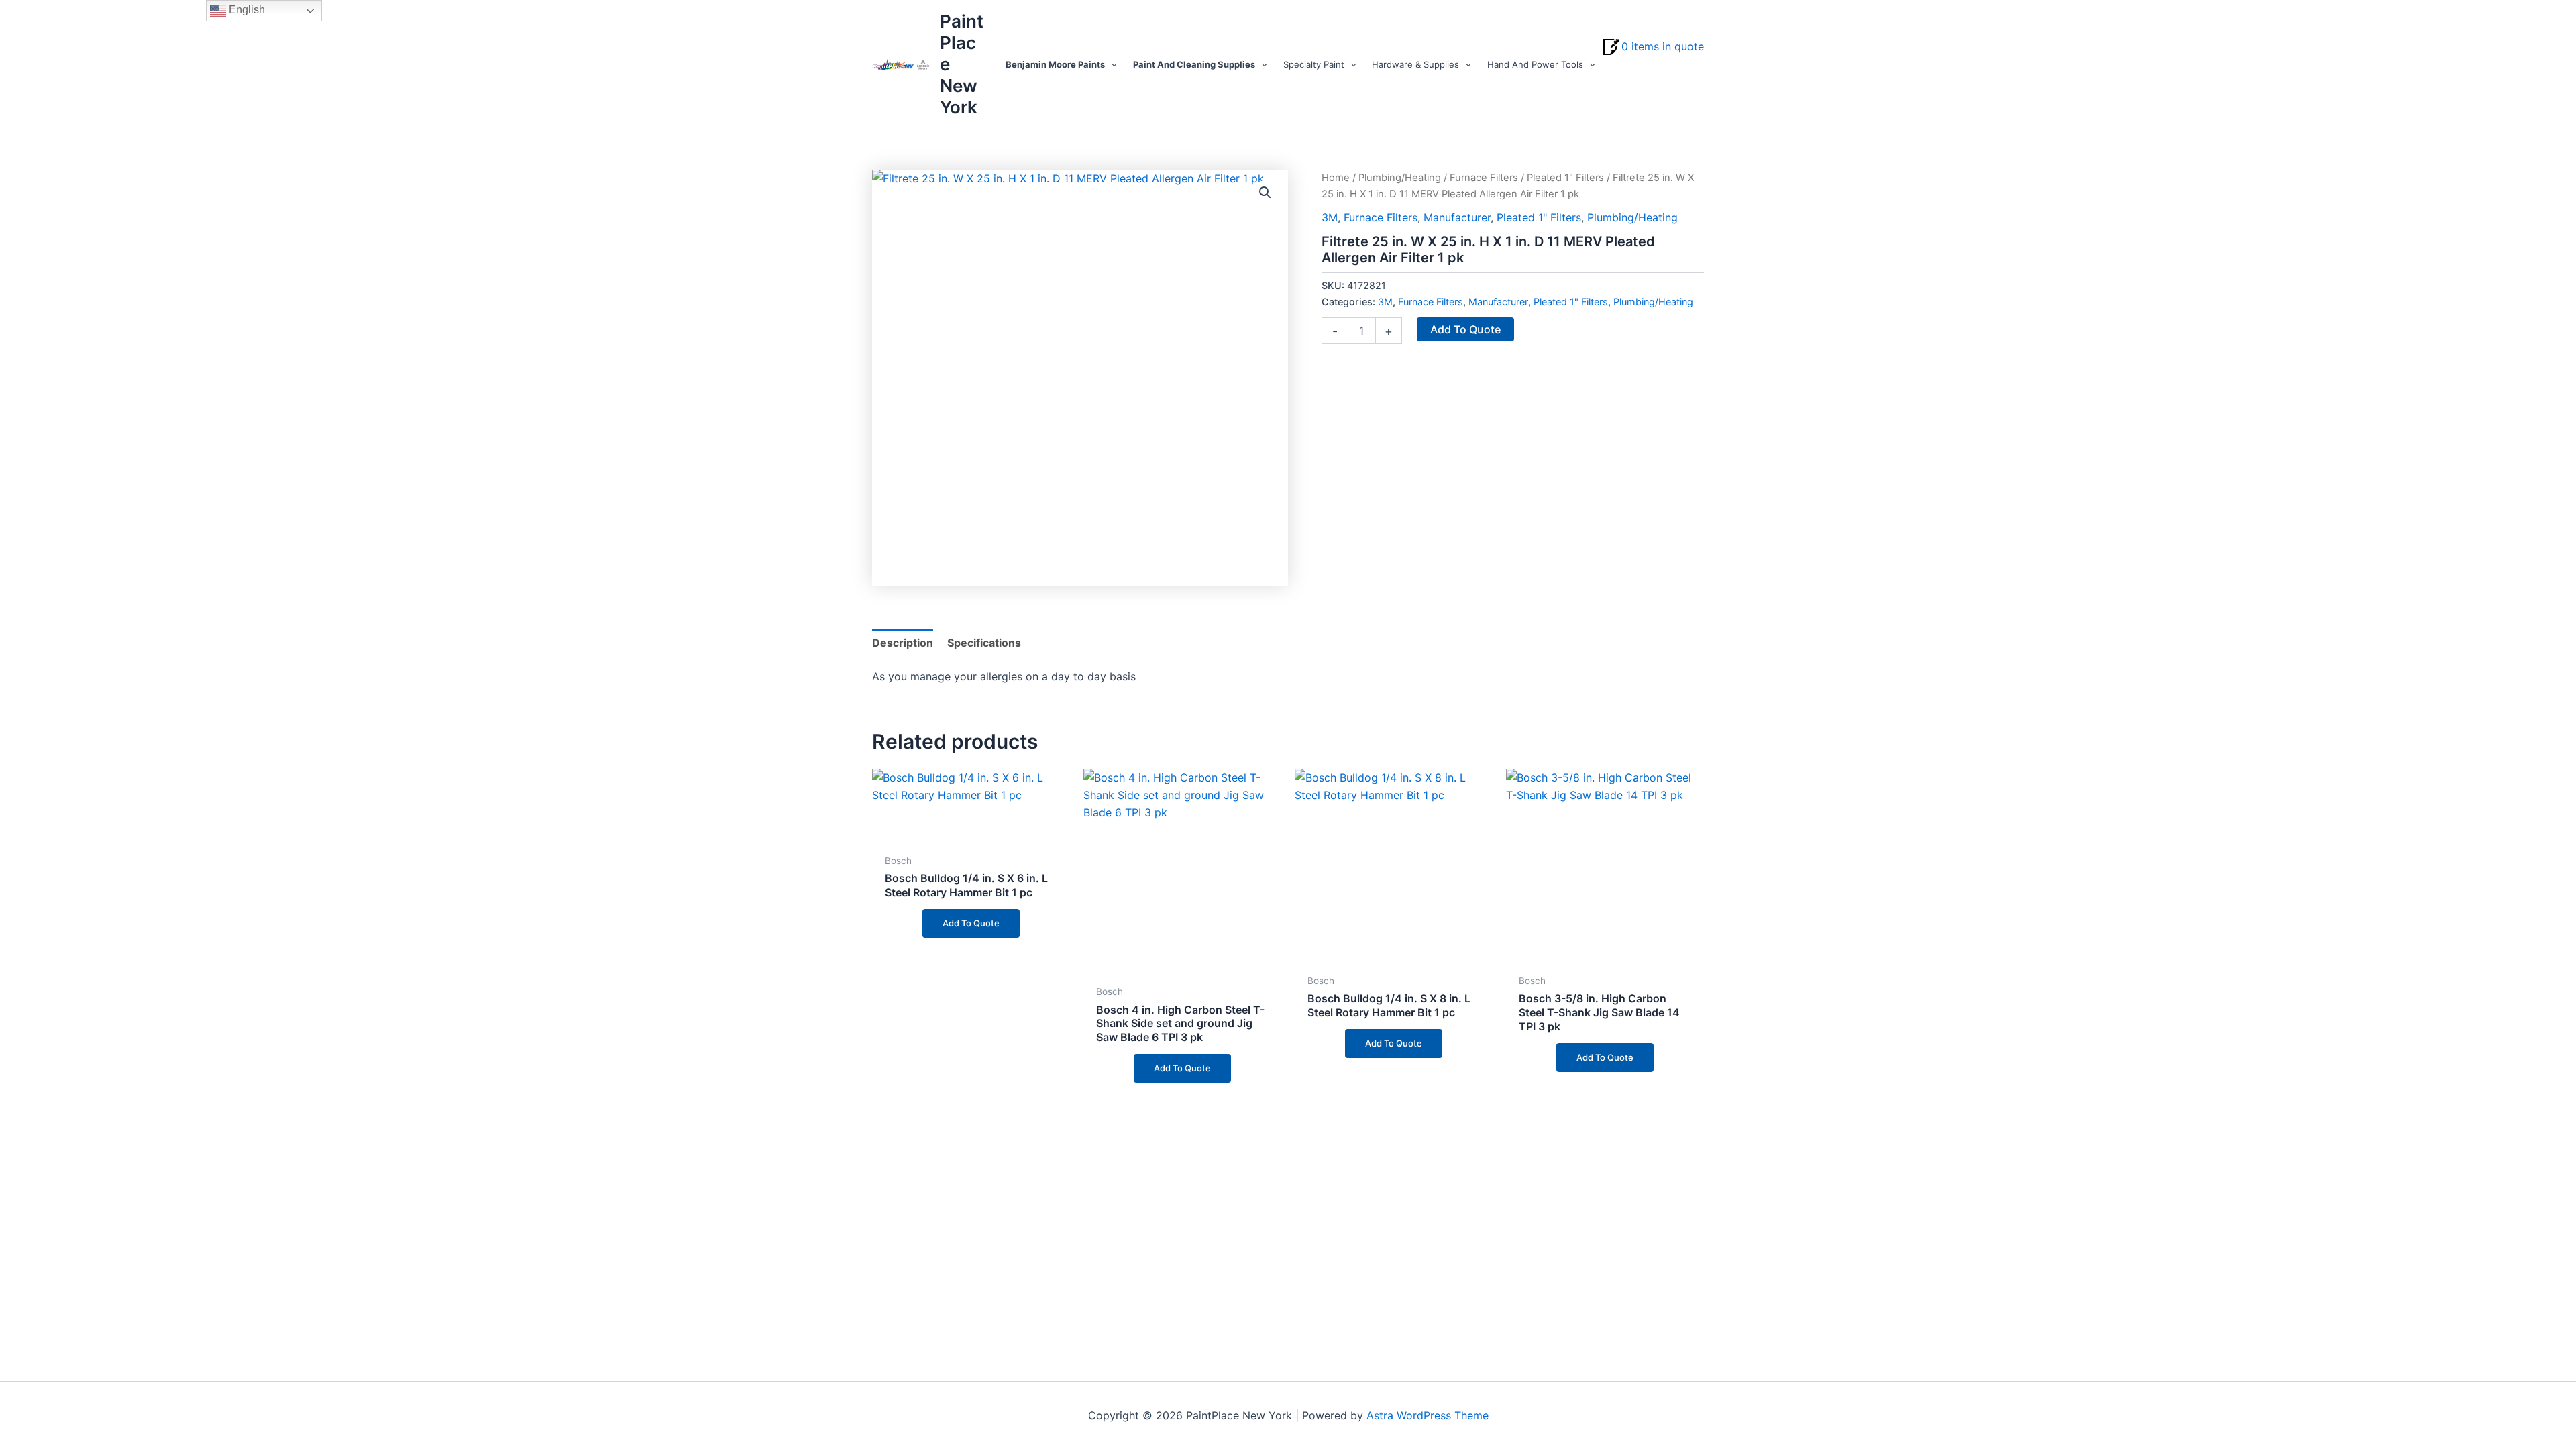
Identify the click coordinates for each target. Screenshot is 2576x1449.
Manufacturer (1457, 217)
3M (1330, 217)
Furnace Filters (1484, 178)
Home (1336, 178)
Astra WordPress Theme (1428, 1415)
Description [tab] (903, 643)
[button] (1111, 64)
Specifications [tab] (984, 643)
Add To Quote (1465, 329)
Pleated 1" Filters (1565, 178)
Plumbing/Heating (1400, 178)
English (246, 10)
